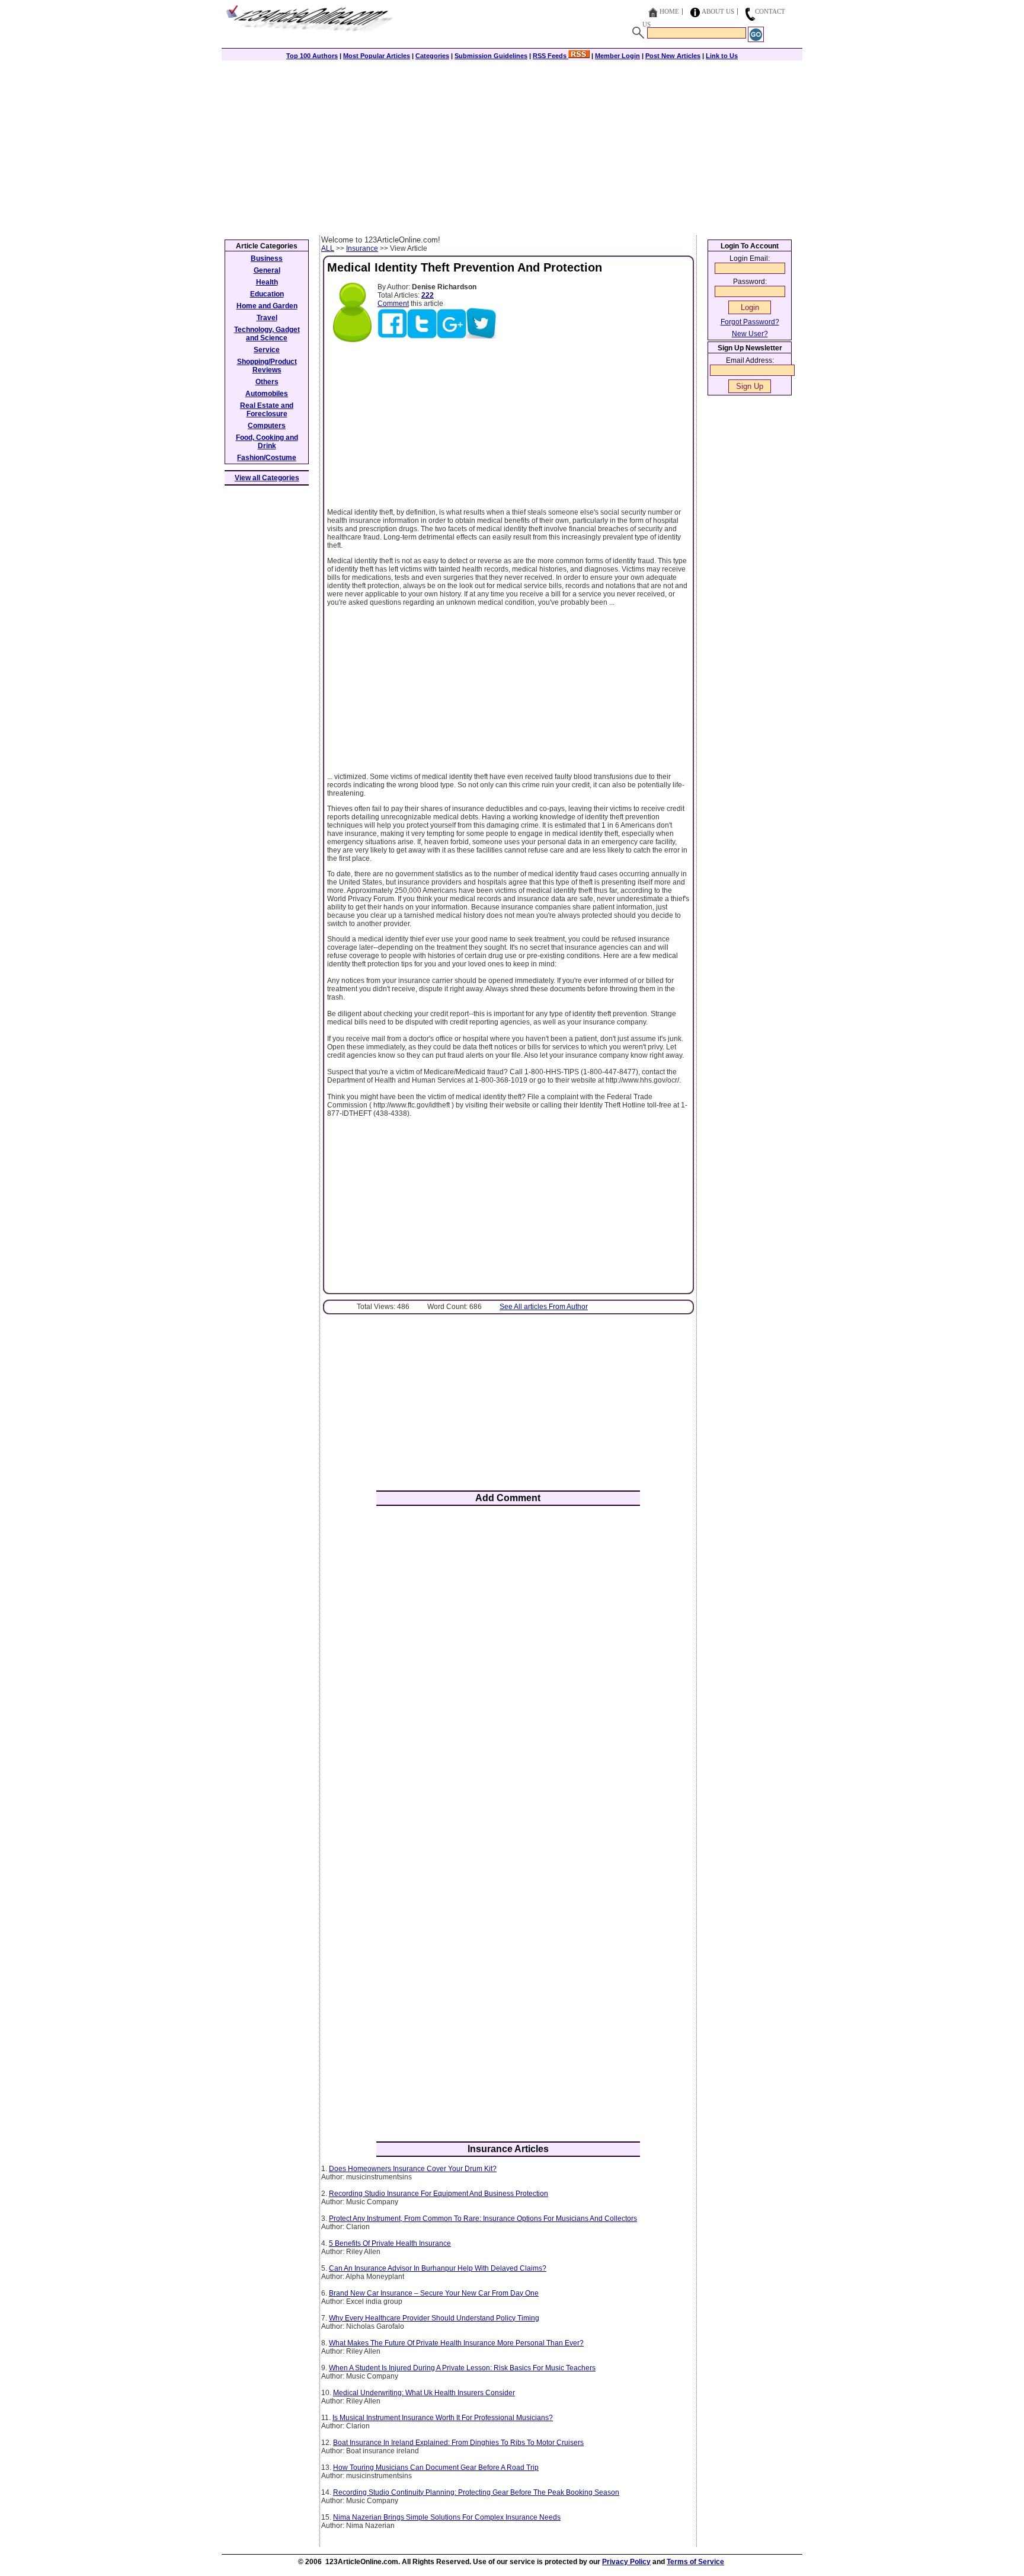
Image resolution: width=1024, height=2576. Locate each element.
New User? (750, 334)
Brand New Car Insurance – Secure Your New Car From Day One (434, 2293)
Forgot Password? (750, 322)
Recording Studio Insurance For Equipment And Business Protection (439, 2194)
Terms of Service (695, 2562)
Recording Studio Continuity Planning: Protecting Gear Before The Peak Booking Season (476, 2492)
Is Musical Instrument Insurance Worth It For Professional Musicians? (443, 2418)
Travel (267, 318)
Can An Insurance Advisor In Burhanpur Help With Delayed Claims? (438, 2268)
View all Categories (267, 478)
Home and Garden (267, 306)
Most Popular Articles (377, 56)
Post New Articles (673, 56)
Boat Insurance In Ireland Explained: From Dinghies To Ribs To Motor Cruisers (458, 2443)
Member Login (617, 56)
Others (267, 382)
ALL (328, 248)
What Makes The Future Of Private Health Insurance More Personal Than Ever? (456, 2343)
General (267, 270)
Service (267, 350)
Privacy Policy (626, 2562)
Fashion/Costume (267, 458)
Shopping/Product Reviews (267, 366)
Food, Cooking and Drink (267, 442)
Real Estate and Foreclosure (267, 410)
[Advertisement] (512, 146)
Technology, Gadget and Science (267, 334)
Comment (393, 304)
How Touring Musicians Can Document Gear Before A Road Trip (436, 2468)
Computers (267, 426)
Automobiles (267, 394)
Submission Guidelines (491, 56)
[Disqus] (508, 1670)
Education (267, 294)
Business (267, 258)
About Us (718, 11)
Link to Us (722, 56)
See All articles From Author (544, 1307)
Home (669, 11)
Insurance (362, 248)
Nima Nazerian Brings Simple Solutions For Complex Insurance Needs (447, 2517)
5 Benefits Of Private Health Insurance (390, 2243)
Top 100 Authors (312, 56)
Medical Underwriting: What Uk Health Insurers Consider (424, 2393)
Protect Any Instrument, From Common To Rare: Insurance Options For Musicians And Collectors (483, 2219)
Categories (432, 56)
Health (267, 282)
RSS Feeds (551, 56)
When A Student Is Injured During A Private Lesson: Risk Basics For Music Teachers (462, 2368)
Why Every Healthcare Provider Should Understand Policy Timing (434, 2318)
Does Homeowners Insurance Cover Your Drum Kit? (413, 2169)
